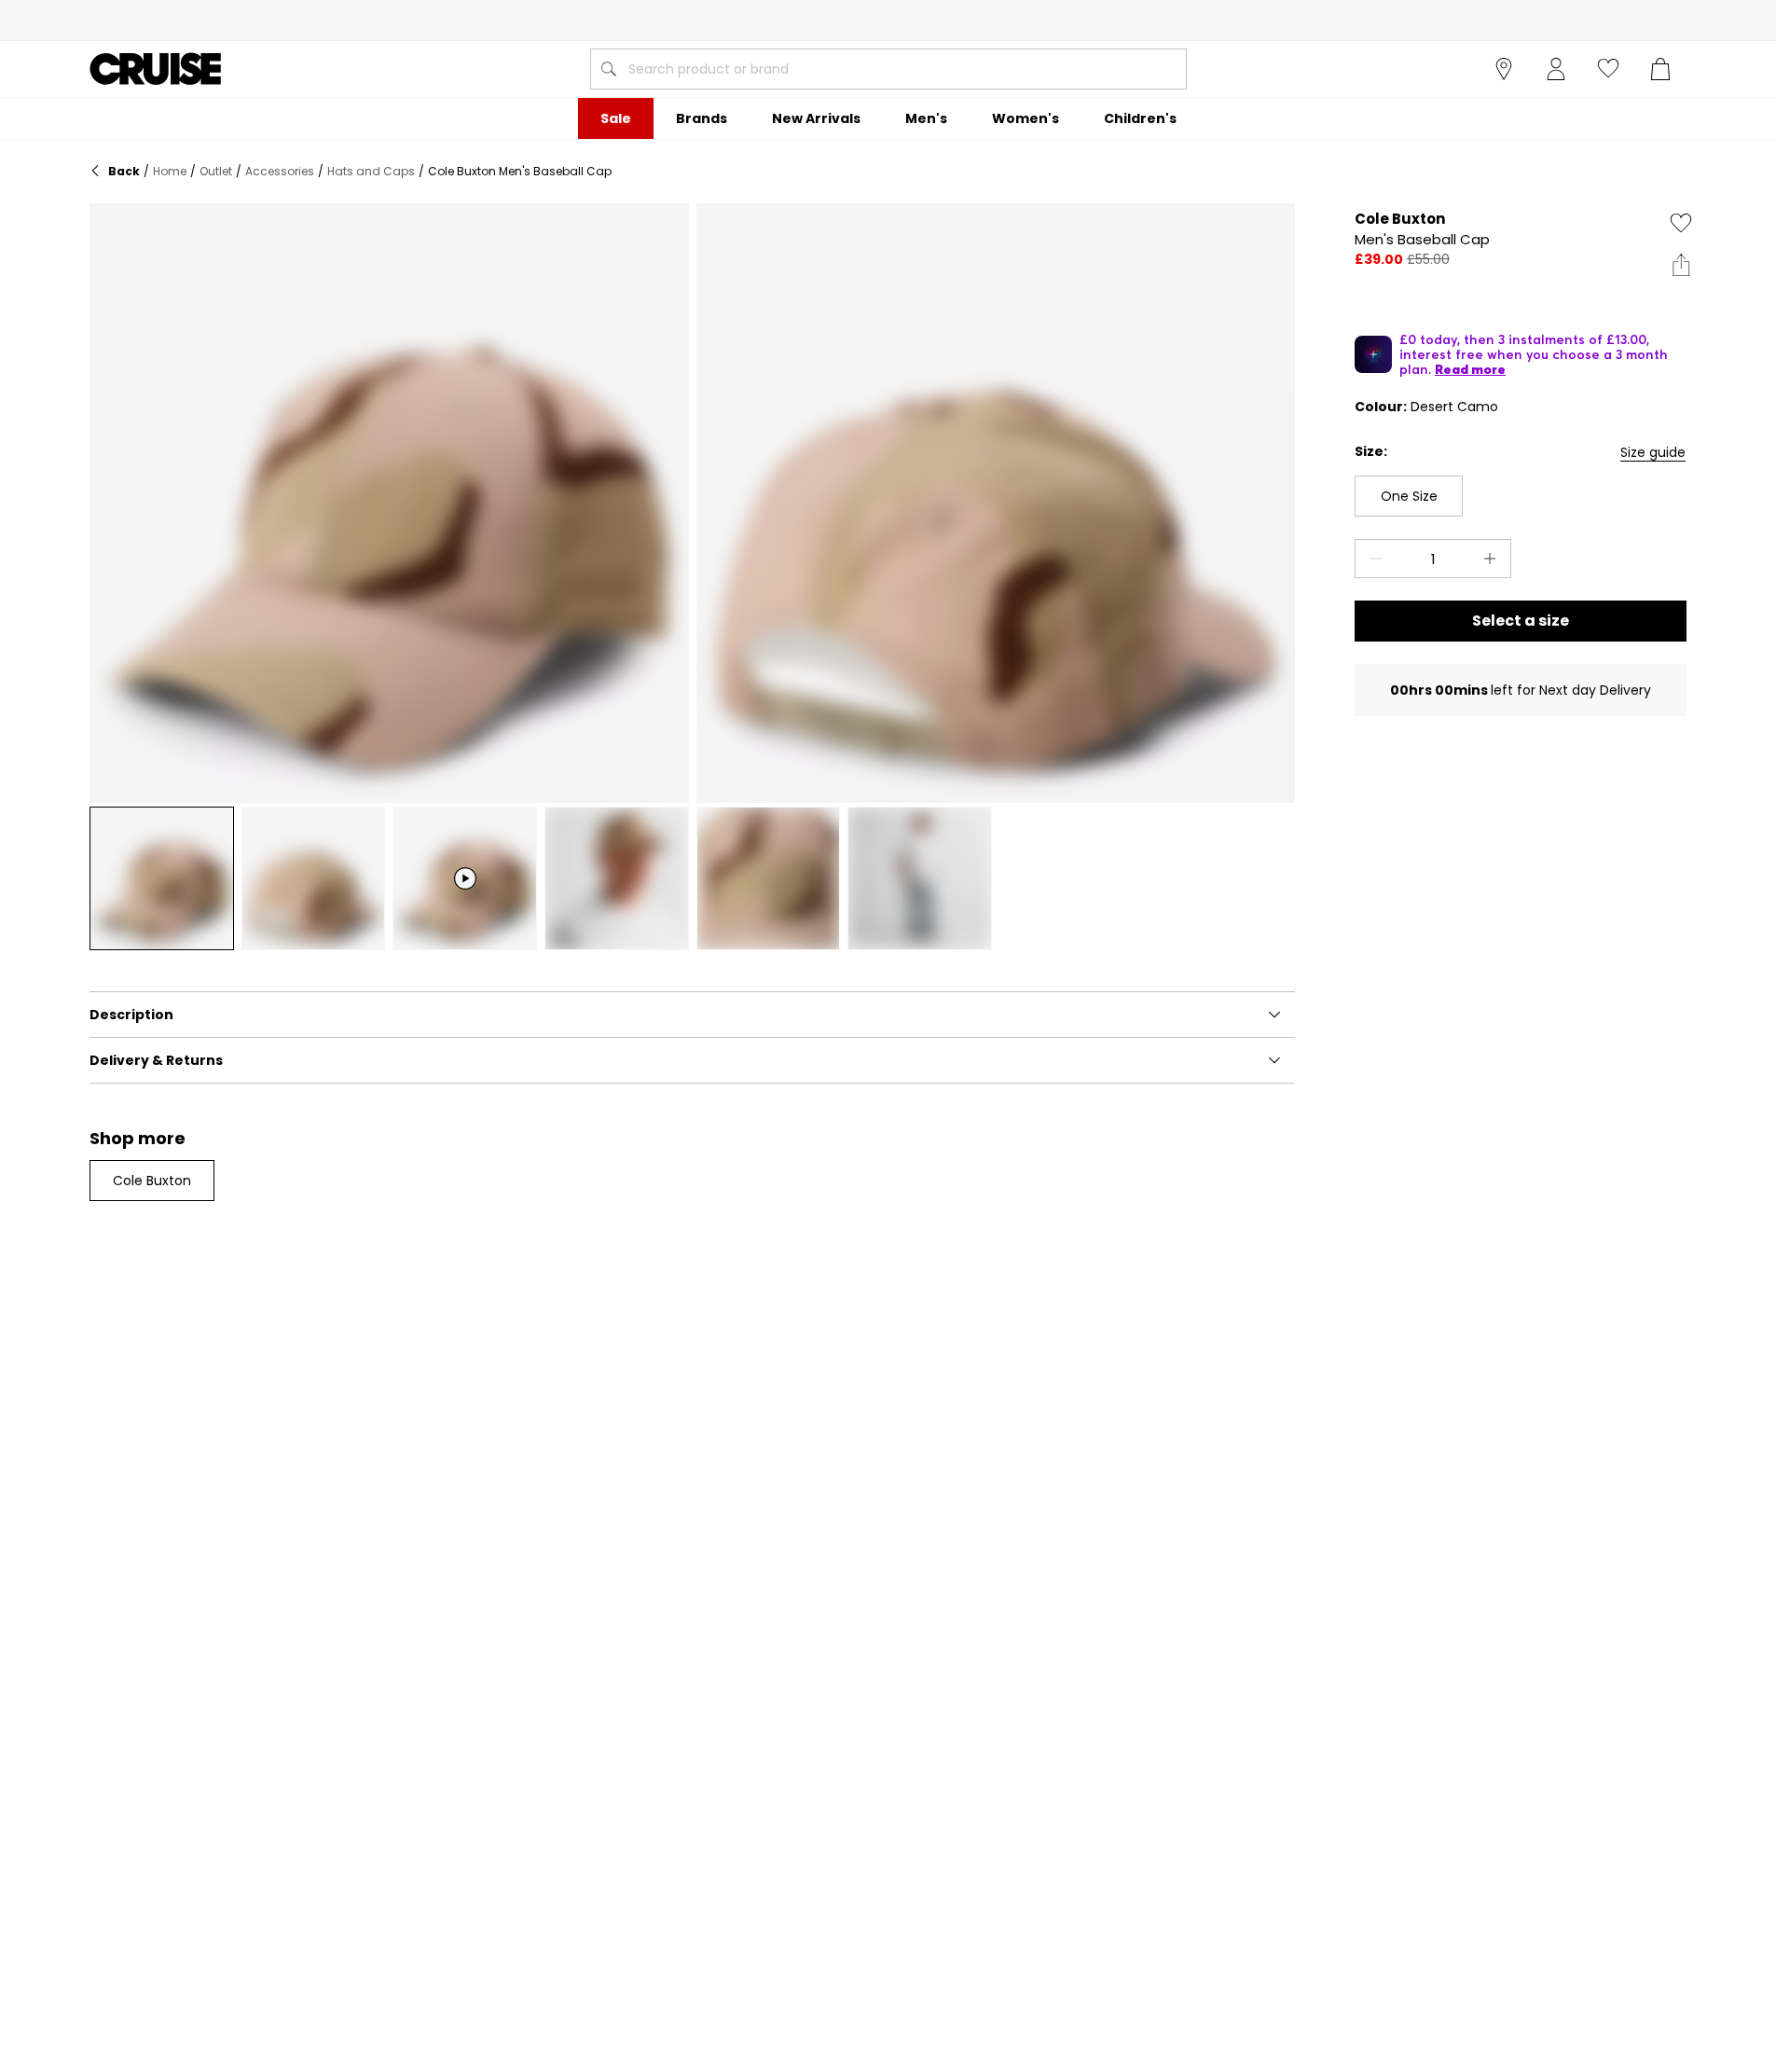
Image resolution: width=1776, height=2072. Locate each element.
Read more (1470, 369)
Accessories (280, 171)
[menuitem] (616, 118)
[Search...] (609, 69)
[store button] (1504, 69)
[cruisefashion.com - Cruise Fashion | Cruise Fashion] (155, 69)
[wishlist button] (1608, 69)
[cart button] (1660, 69)
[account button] (1556, 69)
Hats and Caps (371, 171)
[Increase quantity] (1494, 559)
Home (170, 171)
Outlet (216, 171)
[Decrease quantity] (1372, 559)
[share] (1681, 265)
